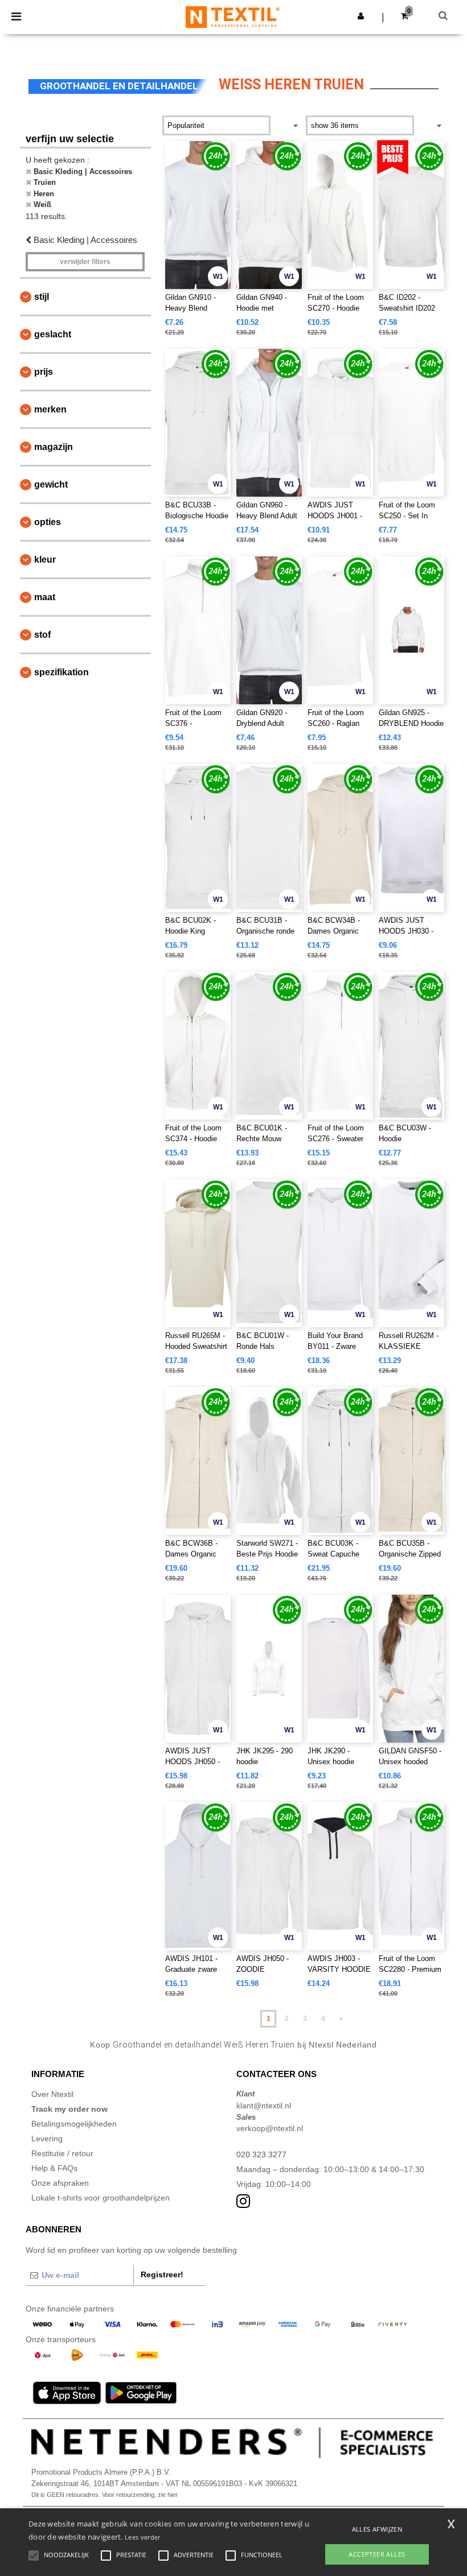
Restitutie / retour (62, 2153)
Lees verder (142, 2537)
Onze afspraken (60, 2183)
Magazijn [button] (54, 447)
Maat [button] (45, 597)
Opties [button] (48, 522)
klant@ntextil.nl (264, 2106)
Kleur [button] (45, 560)
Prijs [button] (44, 372)
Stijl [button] (42, 297)
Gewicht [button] (51, 484)
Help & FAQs (54, 2168)
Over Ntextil (52, 2094)
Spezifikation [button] (62, 672)
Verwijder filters (85, 262)
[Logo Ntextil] (233, 16)
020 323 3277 (261, 2154)
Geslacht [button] (53, 334)
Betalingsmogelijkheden (74, 2124)
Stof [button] (42, 635)
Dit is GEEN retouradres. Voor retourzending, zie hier (105, 2495)
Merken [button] (50, 409)
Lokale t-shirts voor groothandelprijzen (101, 2198)
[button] (361, 16)
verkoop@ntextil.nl (270, 2128)
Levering (47, 2139)
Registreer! (162, 2274)
